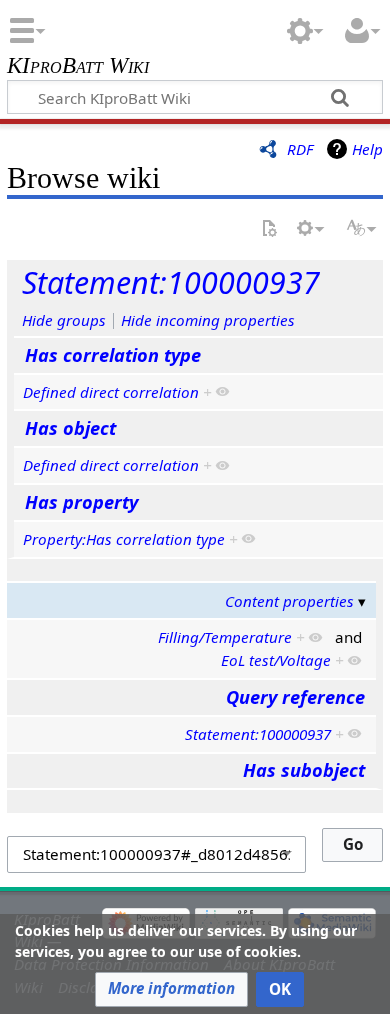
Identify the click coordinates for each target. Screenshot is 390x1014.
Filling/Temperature (225, 637)
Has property (81, 502)
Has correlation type (113, 355)
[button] (171, 989)
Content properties (289, 601)
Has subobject (304, 770)
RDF (300, 149)
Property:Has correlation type (124, 539)
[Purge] (269, 229)
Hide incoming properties (208, 320)
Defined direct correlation (111, 392)
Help (367, 149)
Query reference (295, 697)
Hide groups (64, 320)
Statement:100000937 (171, 282)
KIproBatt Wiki (78, 67)
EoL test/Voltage (276, 660)
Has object (70, 428)
